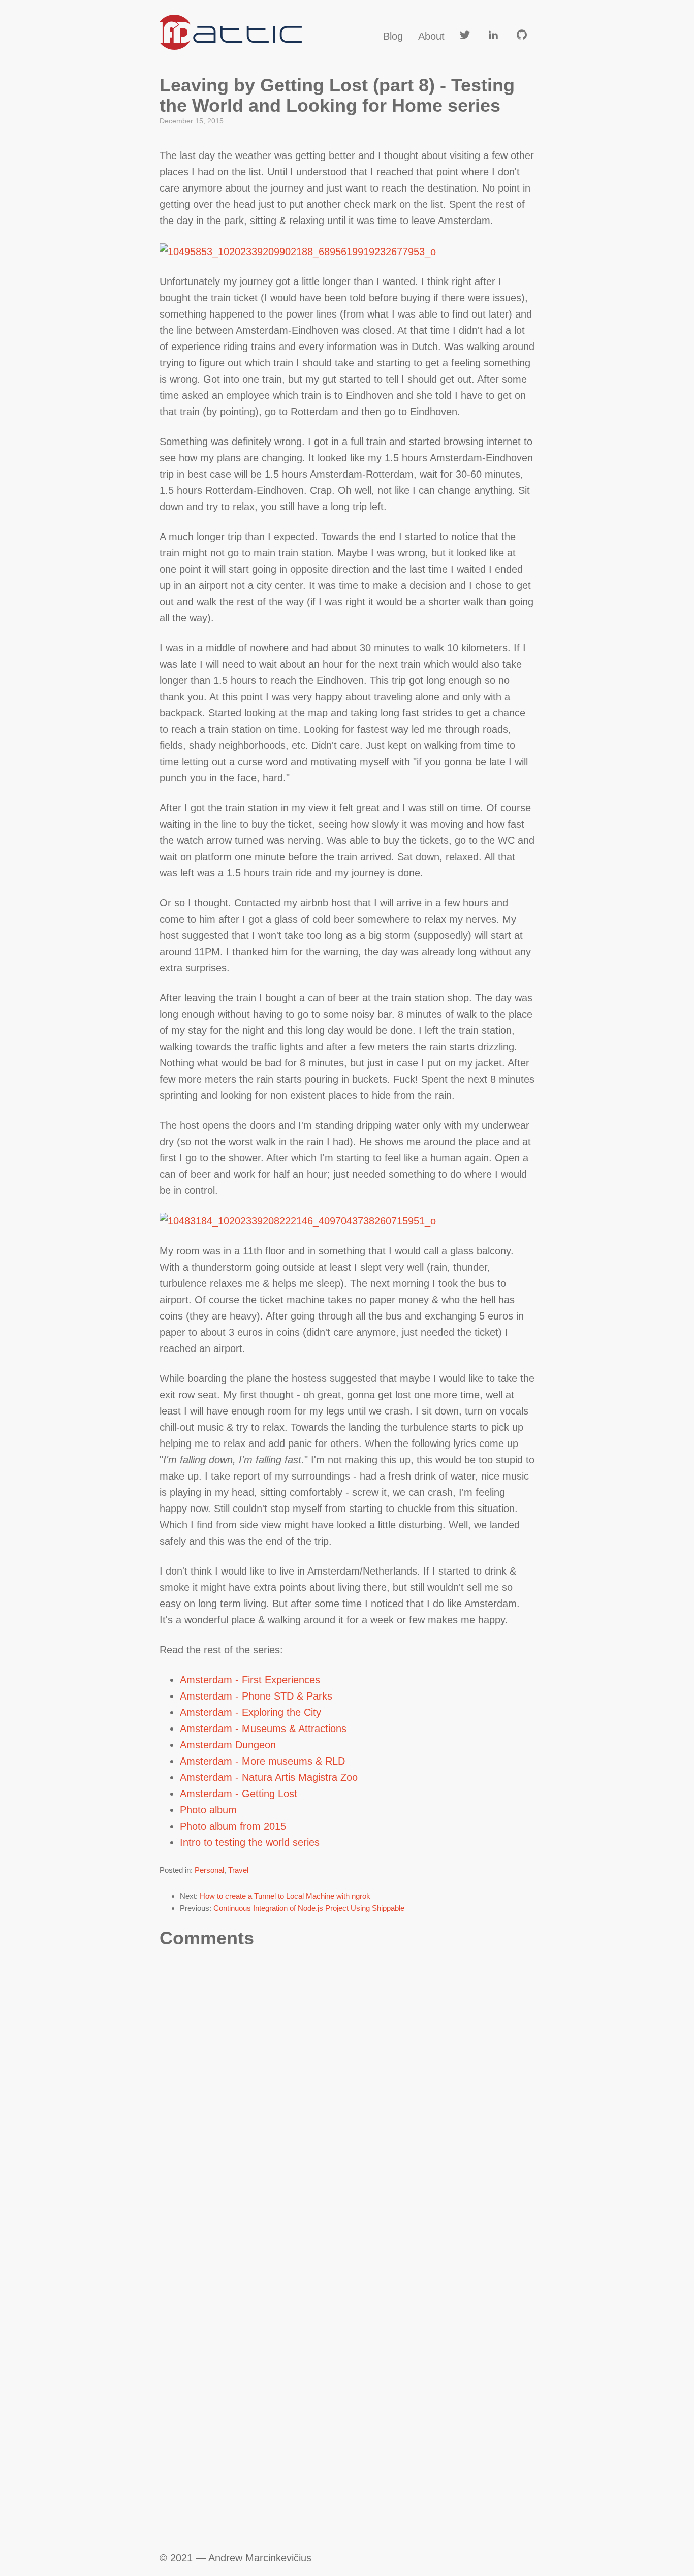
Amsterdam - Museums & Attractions (263, 1729)
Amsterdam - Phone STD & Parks (256, 1696)
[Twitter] (465, 36)
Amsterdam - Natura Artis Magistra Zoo (269, 1777)
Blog (393, 36)
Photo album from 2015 (233, 1826)
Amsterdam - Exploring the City (250, 1712)
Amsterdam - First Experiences (250, 1680)
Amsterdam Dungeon (228, 1745)
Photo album (208, 1810)
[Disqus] (347, 2110)
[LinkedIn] (493, 36)
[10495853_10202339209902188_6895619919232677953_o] (298, 250)
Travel (238, 1870)
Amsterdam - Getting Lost (239, 1794)
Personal (209, 1870)
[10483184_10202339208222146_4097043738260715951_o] (298, 1220)
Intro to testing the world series (250, 1842)
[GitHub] (522, 36)
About (431, 36)
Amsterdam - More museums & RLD (262, 1761)
